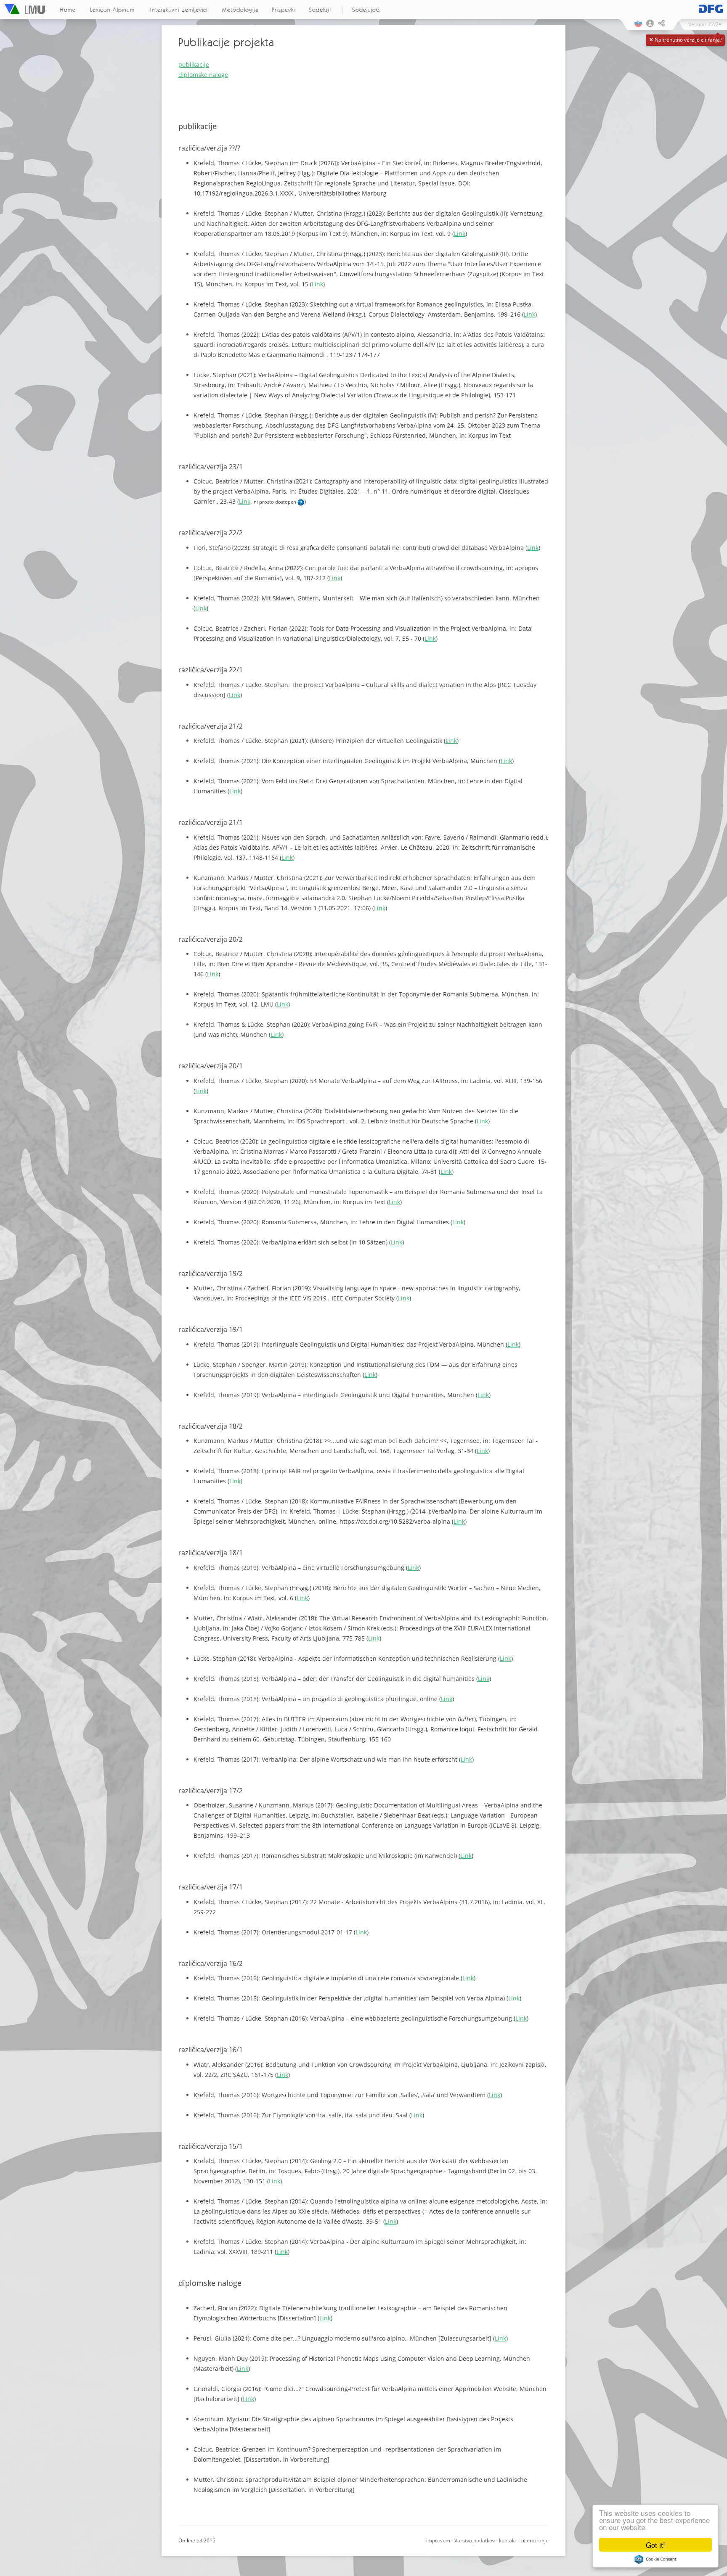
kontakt (508, 2540)
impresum (438, 2540)
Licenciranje (535, 2540)
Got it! (655, 2545)
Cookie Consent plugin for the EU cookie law (655, 2559)
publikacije (194, 65)
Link (460, 234)
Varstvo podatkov (475, 2540)
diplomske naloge (203, 75)
